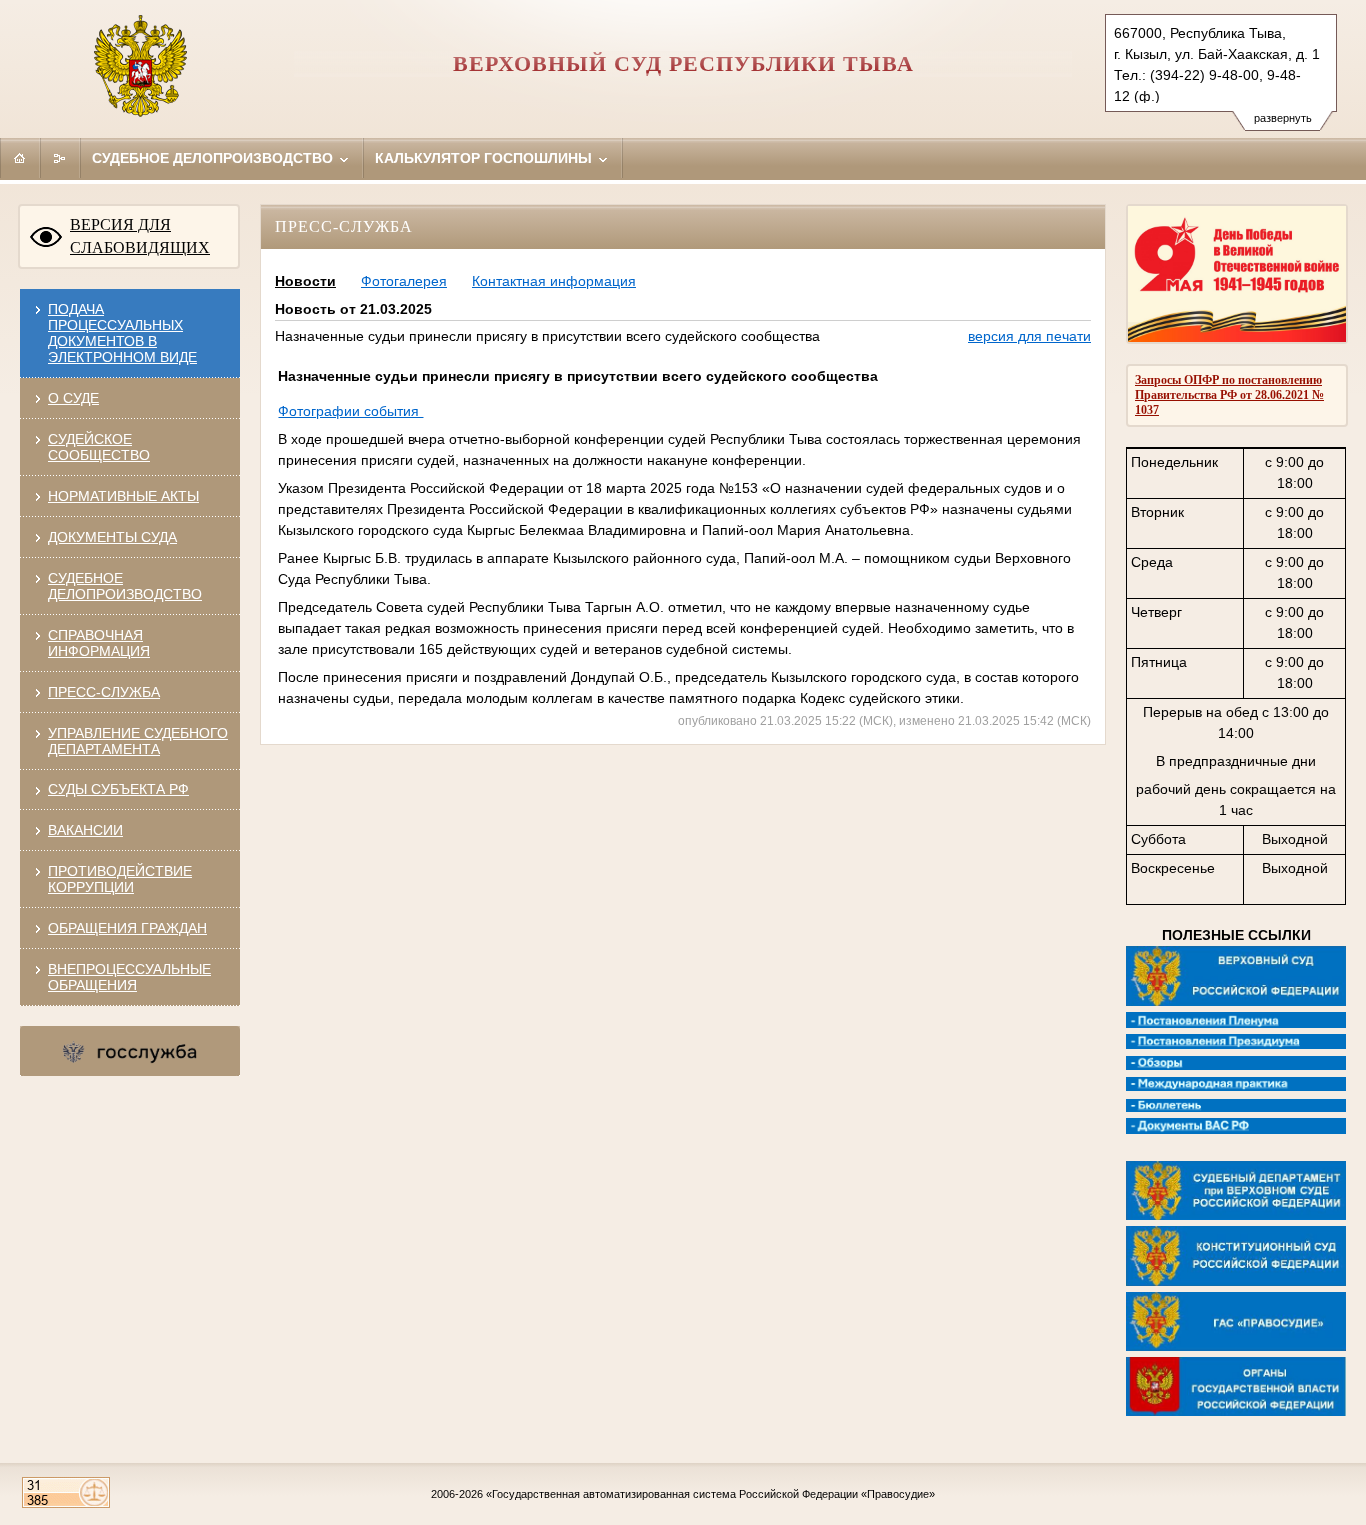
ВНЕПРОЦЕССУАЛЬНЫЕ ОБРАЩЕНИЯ (129, 977)
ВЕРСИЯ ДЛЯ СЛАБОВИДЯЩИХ (140, 236)
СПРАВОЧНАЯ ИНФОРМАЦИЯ (99, 643)
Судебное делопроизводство (214, 158)
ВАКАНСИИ (85, 830)
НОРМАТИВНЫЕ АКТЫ (123, 496)
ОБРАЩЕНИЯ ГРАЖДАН (127, 928)
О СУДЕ (73, 398)
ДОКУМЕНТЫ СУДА (112, 537)
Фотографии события (350, 411)
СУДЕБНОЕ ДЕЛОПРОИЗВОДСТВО (125, 586)
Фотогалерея (404, 281)
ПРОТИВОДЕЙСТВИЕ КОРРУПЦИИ (120, 879)
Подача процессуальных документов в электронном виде (122, 333)
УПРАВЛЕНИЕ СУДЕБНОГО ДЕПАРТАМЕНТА (138, 741)
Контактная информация (554, 281)
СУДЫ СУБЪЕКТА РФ (118, 789)
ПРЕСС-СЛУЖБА (104, 692)
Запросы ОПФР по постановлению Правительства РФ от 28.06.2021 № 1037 (1229, 395)
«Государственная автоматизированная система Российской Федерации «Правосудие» (710, 1494)
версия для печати (1029, 336)
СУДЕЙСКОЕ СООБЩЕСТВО (99, 447)
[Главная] (20, 158)
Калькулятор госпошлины (485, 158)
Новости (305, 281)
